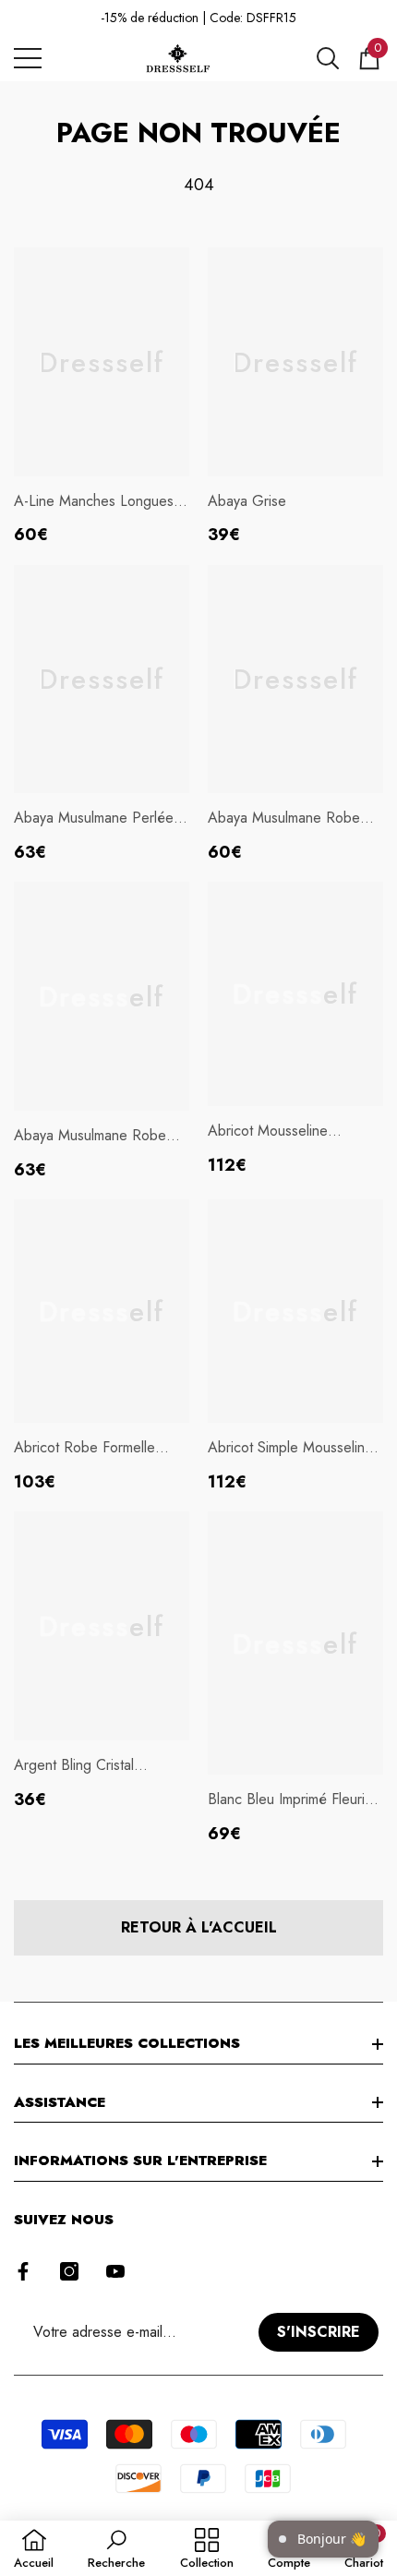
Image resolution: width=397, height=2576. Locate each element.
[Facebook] (23, 2271)
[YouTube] (115, 2271)
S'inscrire (319, 2332)
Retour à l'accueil (199, 1927)
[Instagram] (69, 2271)
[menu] (28, 58)
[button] (328, 58)
